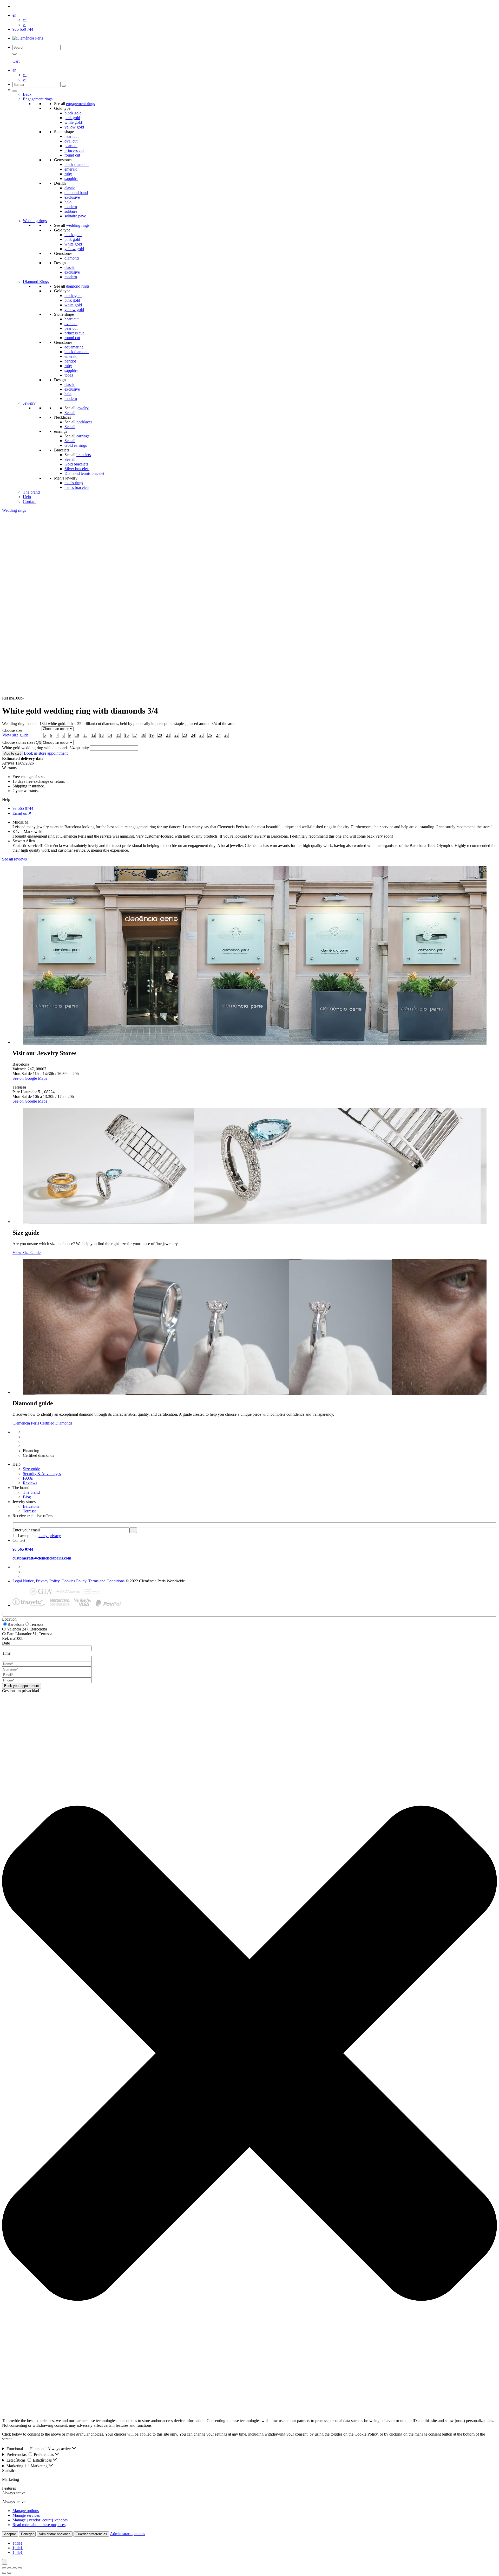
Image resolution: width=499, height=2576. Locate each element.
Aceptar (10, 2534)
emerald (71, 169)
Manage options (26, 2511)
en (14, 15)
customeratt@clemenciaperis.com (42, 1558)
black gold (73, 113)
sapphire (71, 179)
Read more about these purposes (39, 2525)
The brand (31, 492)
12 (93, 735)
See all (70, 413)
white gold (73, 122)
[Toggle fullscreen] (9, 2568)
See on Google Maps (30, 1078)
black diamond (77, 164)
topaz (69, 375)
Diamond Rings (36, 281)
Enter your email (26, 1530)
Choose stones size (22, 742)
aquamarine (74, 347)
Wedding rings (35, 221)
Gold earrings (76, 445)
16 (127, 735)
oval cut (71, 141)
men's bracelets (77, 487)
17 (135, 735)
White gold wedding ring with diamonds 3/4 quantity (45, 748)
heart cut (71, 136)
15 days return (35, 1441)
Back (27, 94)
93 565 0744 (23, 808)
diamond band (76, 193)
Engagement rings (38, 99)
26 (210, 735)
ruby (68, 174)
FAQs (28, 1478)
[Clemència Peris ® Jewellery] (28, 38)
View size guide (15, 735)
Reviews (30, 1483)
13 (102, 735)
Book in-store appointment (46, 753)
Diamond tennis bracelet (84, 473)
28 (226, 735)
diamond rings (78, 286)
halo (68, 202)
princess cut (74, 150)
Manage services (26, 2515)
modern (71, 207)
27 (218, 735)
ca (25, 20)
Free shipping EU (37, 1432)
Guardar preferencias (91, 2534)
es (25, 25)
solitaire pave (75, 216)
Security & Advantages (42, 1474)
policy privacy (49, 1536)
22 (176, 735)
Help (27, 497)
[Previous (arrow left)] (4, 2573)
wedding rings (78, 225)
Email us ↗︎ (22, 813)
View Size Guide (27, 1253)
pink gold (72, 118)
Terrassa (30, 1511)
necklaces (84, 422)
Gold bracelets (76, 464)
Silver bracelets (77, 469)
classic (70, 188)
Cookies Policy (74, 1581)
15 (118, 735)
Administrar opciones (55, 2534)
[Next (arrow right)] (9, 2573)
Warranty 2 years (37, 1446)
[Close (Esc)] (20, 2568)
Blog (27, 1497)
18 (143, 735)
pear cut (71, 146)
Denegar (27, 2534)
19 (152, 735)
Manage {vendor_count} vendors (40, 2520)
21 (168, 735)
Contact (29, 501)
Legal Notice (23, 1581)
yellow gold (74, 127)
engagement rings (80, 104)
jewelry (83, 408)
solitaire (71, 211)
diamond (72, 258)
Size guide (31, 1469)
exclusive (72, 197)
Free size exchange (38, 1437)
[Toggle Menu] (15, 91)
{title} (18, 2543)
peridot (70, 361)
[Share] (15, 2568)
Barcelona (31, 1506)
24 (193, 735)
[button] (249, 2054)
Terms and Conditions (106, 1581)
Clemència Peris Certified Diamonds (42, 1423)
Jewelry (29, 403)
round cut (72, 155)
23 (185, 735)
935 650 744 (23, 29)
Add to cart (12, 753)
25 (201, 735)
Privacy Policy (48, 1581)
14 (110, 735)
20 (160, 735)
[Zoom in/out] (4, 2568)
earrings (83, 436)
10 (77, 735)
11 (85, 735)
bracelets (84, 455)
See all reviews (14, 859)
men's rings (74, 483)
